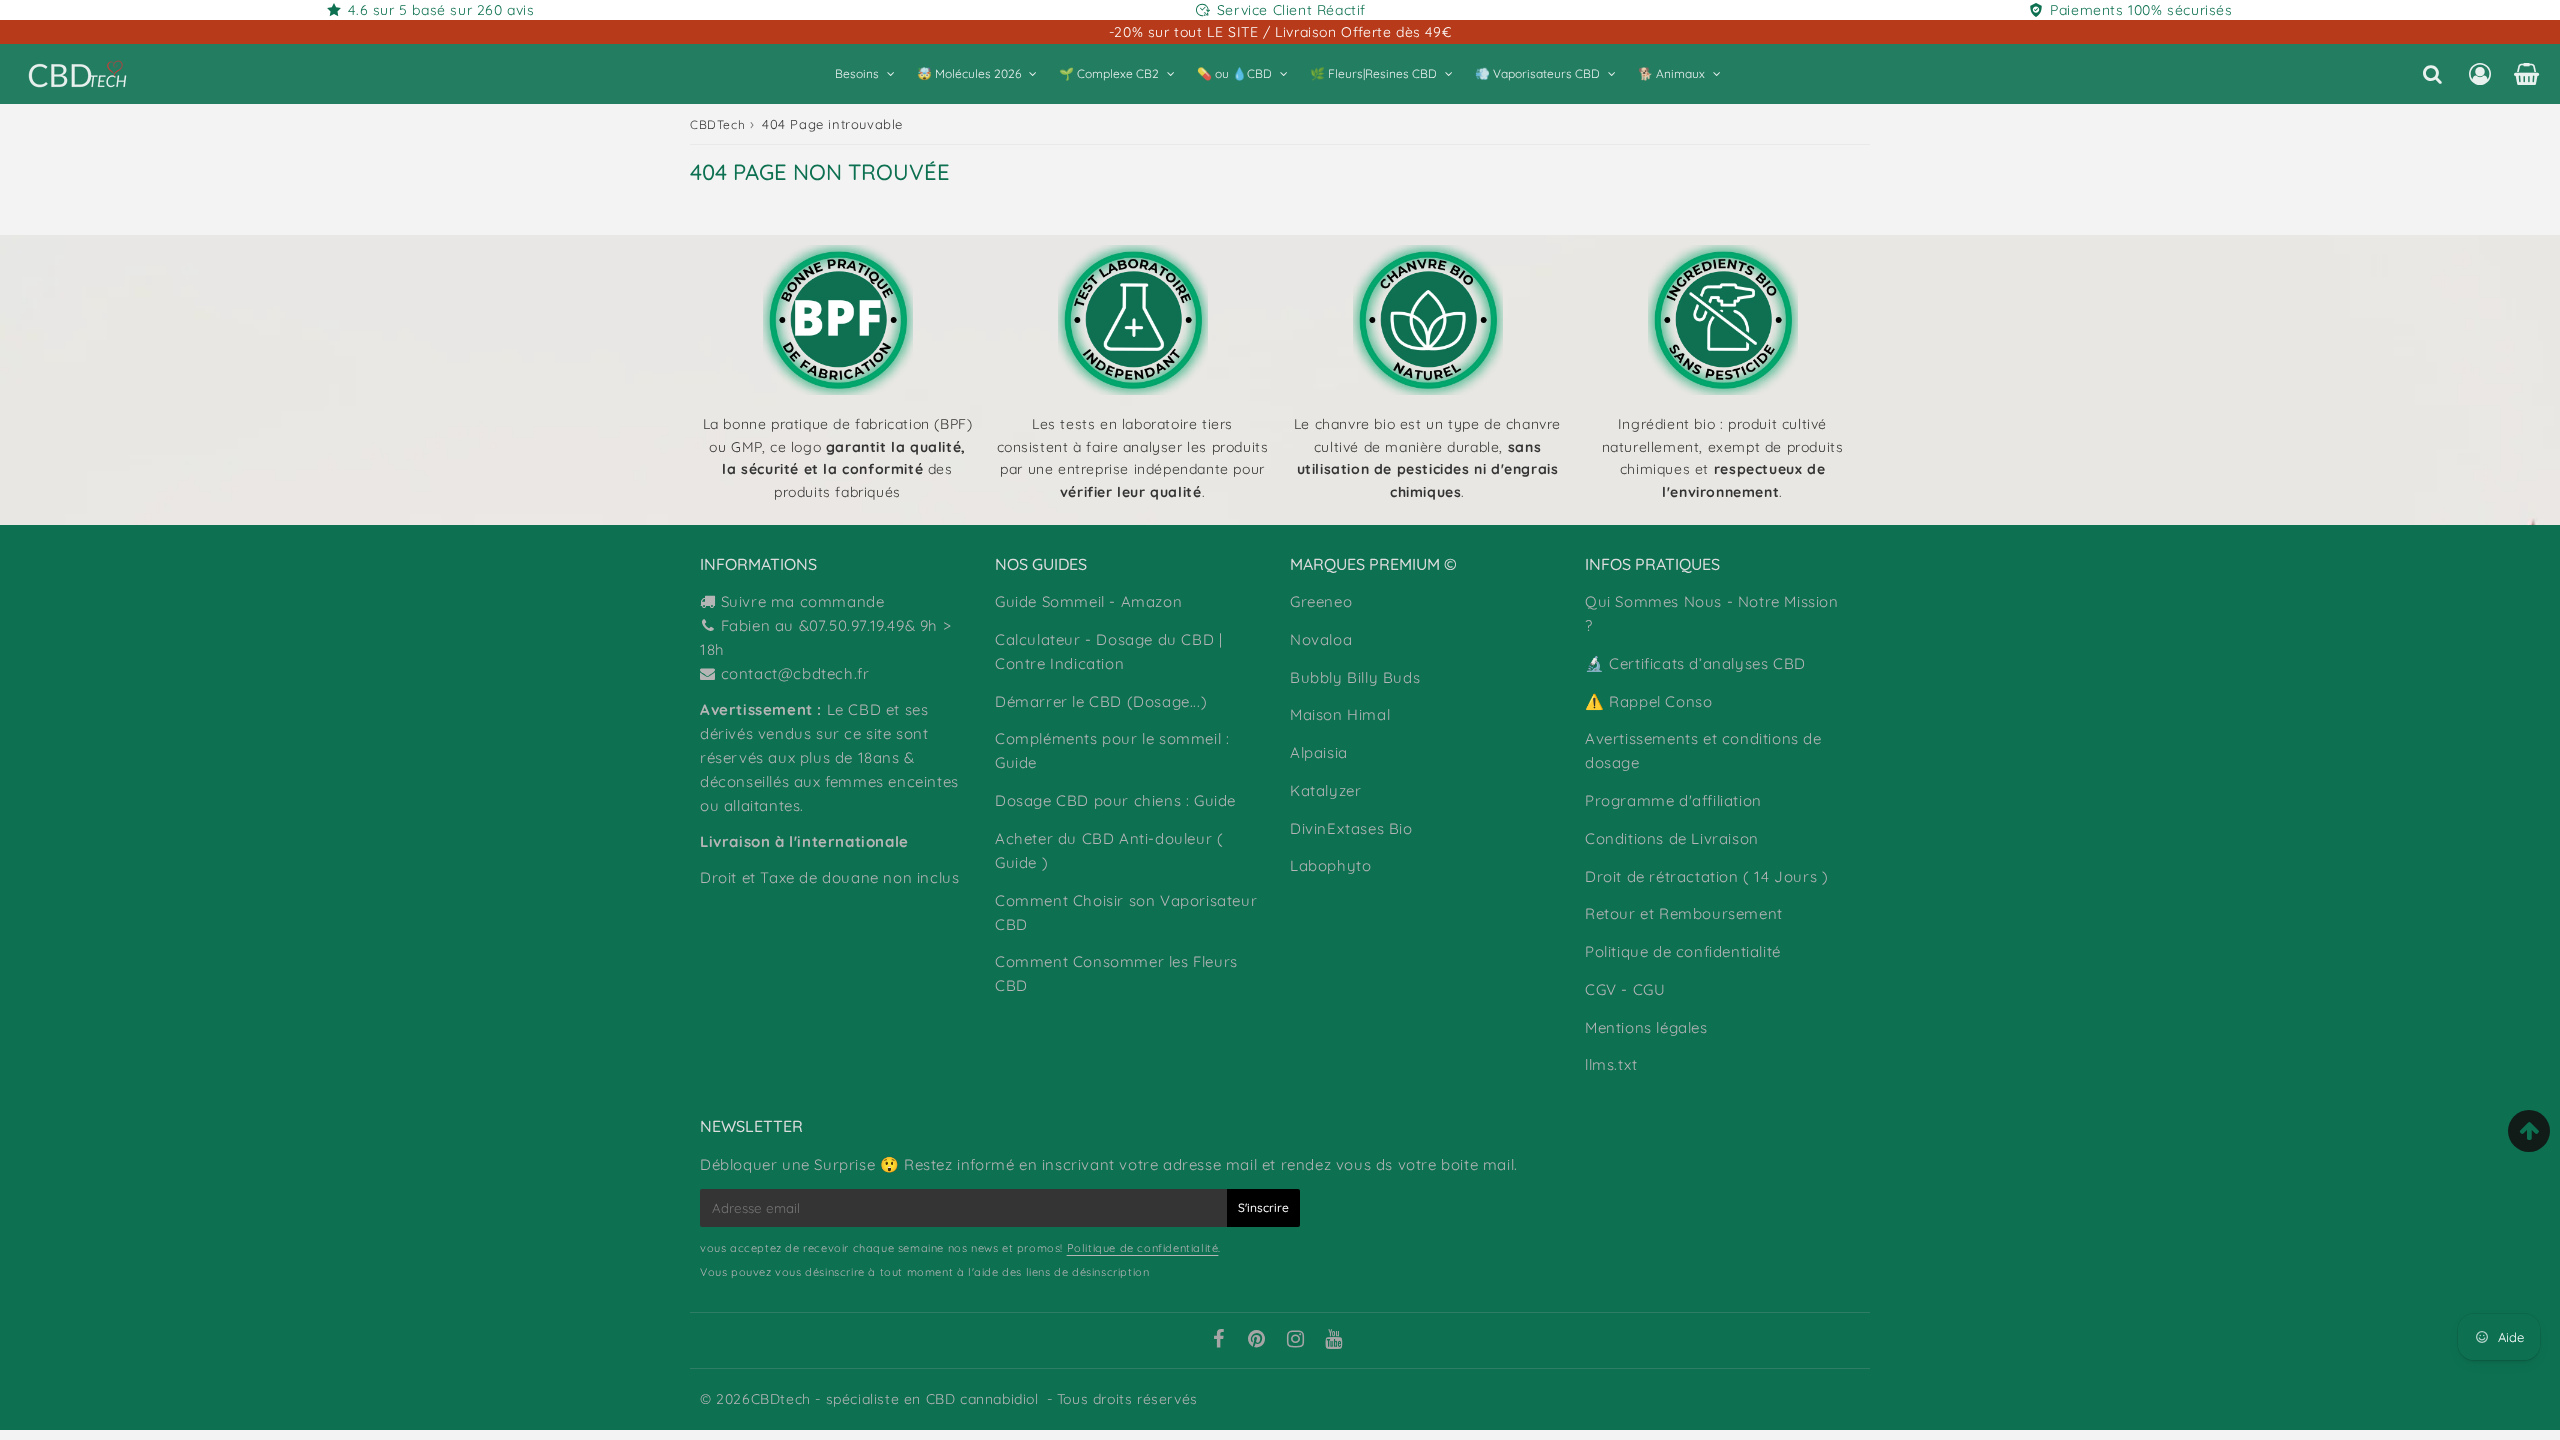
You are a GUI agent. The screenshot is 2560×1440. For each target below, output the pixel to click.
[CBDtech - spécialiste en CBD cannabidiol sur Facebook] (1218, 1341)
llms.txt (1611, 1064)
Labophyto (1330, 865)
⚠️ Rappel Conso (1648, 701)
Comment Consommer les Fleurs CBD (1116, 973)
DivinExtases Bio (1351, 828)
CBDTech (717, 124)
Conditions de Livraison (1672, 838)
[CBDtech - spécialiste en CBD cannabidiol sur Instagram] (1296, 1341)
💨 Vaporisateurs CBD (1537, 73)
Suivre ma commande (803, 601)
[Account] (2479, 74)
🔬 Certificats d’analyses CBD (1695, 663)
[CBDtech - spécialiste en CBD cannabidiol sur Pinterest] (1257, 1341)
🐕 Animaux (1671, 73)
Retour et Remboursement (1684, 913)
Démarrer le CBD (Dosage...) (1101, 701)
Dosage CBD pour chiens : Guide (1115, 800)
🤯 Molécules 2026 (969, 73)
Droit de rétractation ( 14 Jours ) (1706, 876)
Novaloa (1321, 639)
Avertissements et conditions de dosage (1703, 750)
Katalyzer (1325, 790)
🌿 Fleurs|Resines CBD (1373, 73)
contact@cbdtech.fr (795, 673)
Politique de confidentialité (1683, 951)
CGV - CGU (1625, 989)
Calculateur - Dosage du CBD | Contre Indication (1108, 651)
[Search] (2432, 74)
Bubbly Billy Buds (1355, 677)
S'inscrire (1263, 1207)
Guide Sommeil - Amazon (1088, 601)
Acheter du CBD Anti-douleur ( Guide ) (1109, 850)
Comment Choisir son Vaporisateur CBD (1126, 912)
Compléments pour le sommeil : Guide (1112, 750)
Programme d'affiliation (1673, 800)
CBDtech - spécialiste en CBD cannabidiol (895, 1399)
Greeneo (1321, 601)
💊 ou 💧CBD (1234, 73)
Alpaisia (1319, 752)
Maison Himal (1340, 714)
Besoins (857, 73)
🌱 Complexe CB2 (1109, 73)
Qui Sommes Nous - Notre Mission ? (1712, 613)
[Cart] (2526, 74)
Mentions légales (1646, 1027)
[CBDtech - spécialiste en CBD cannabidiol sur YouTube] (1334, 1341)
